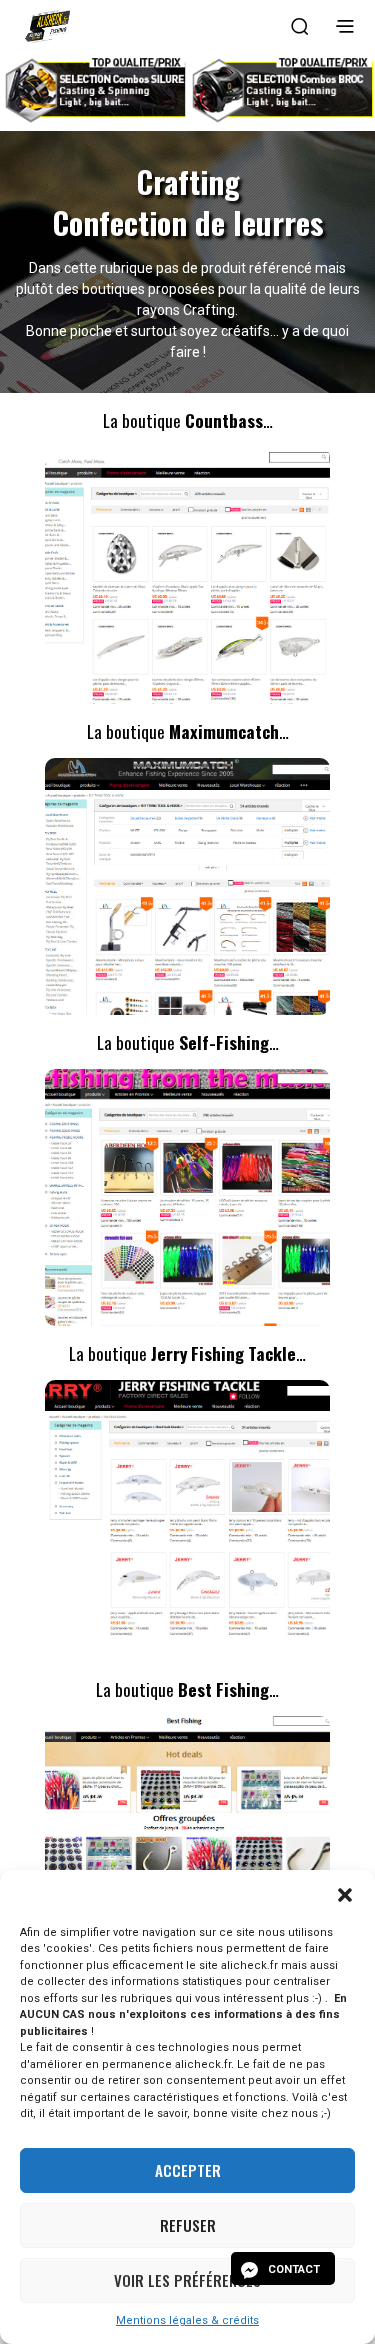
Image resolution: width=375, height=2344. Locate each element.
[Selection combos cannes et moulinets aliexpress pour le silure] (94, 88)
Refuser (188, 2225)
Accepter (188, 2170)
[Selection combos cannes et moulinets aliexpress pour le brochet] (281, 88)
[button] (345, 1895)
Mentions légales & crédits (187, 2320)
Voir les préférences (187, 2280)
